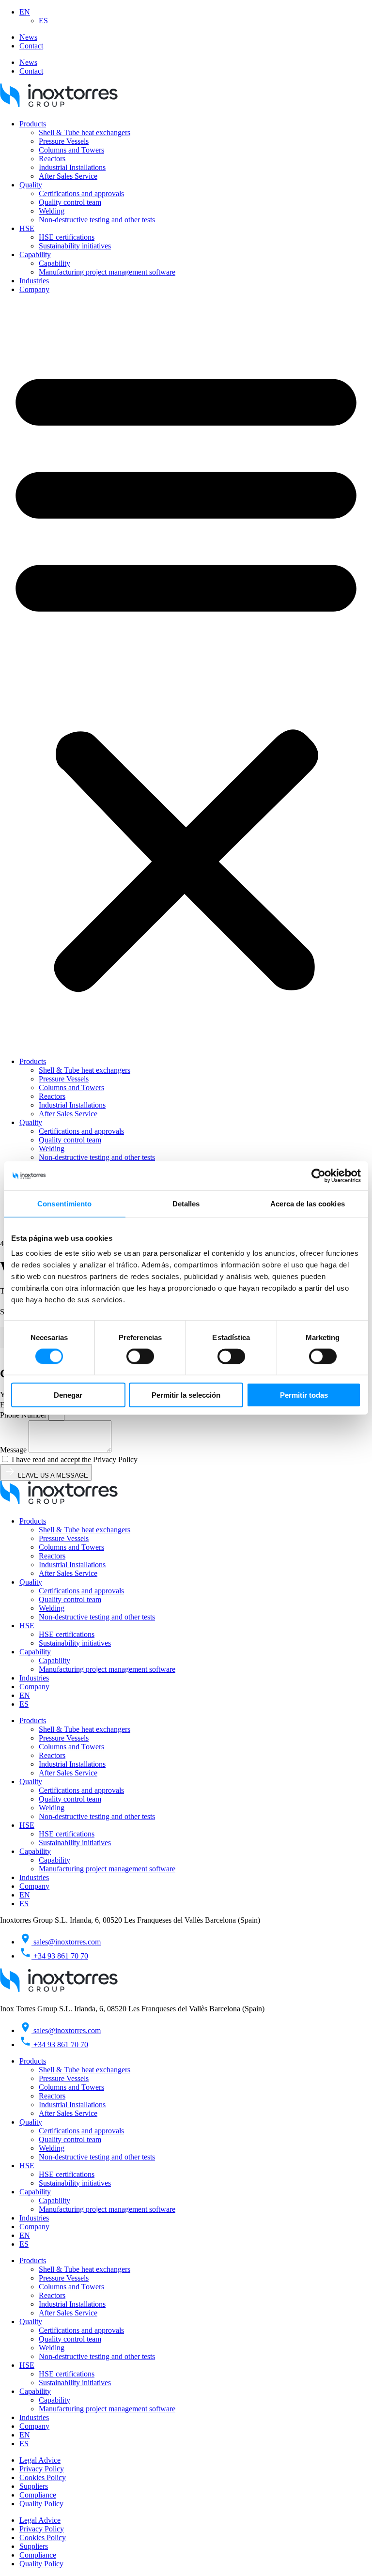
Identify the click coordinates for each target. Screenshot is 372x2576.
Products (33, 124)
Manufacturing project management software (107, 272)
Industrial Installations (72, 167)
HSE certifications (67, 237)
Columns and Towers (71, 150)
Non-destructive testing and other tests (97, 220)
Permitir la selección (186, 1395)
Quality (31, 185)
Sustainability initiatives (75, 246)
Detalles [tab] (186, 1203)
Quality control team (70, 202)
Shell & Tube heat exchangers (85, 132)
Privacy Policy (42, 2469)
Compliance (38, 2495)
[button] (186, 676)
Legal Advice (40, 2460)
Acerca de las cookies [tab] (308, 1203)
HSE (27, 228)
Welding (52, 211)
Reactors (52, 159)
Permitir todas (304, 1395)
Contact (31, 46)
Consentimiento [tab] (64, 1203)
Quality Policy (41, 2504)
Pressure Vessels (64, 141)
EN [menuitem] (25, 12)
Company (34, 289)
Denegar (68, 1395)
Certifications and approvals (81, 193)
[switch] (140, 1356)
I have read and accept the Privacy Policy (75, 1459)
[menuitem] (25, 12)
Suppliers (34, 2486)
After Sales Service (68, 176)
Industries (34, 281)
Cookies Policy (43, 2477)
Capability (35, 255)
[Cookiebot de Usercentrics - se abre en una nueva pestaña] (318, 1175)
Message (14, 1450)
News (28, 37)
